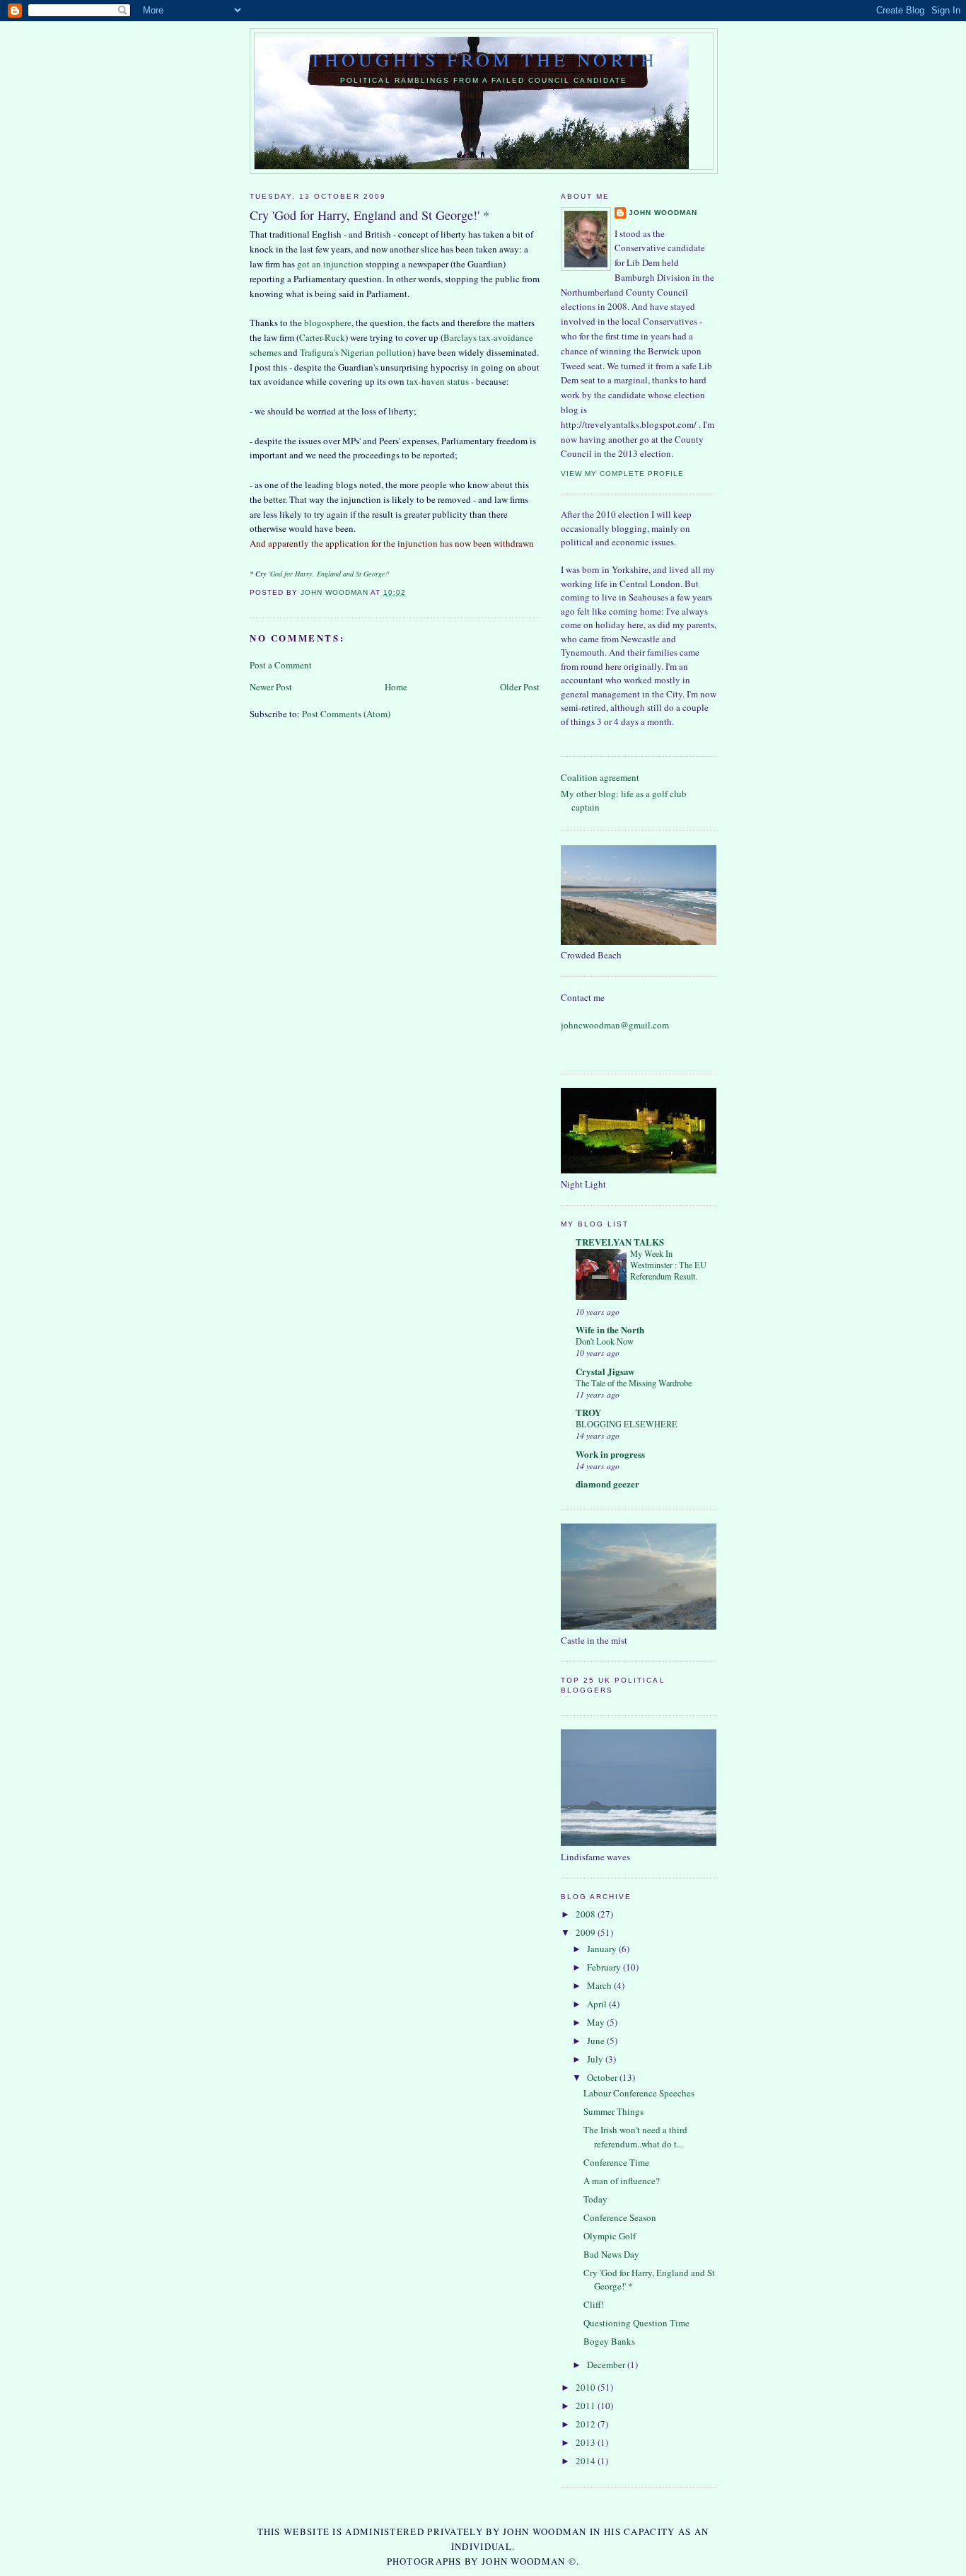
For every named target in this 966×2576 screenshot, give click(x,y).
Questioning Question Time (636, 2323)
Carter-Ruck (322, 337)
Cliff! (594, 2304)
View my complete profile (622, 474)
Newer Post (271, 687)
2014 (587, 2461)
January (603, 1949)
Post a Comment (281, 665)
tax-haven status (438, 381)
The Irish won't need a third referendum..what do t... (635, 2137)
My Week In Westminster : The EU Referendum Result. (668, 1265)
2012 (587, 2424)
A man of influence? (622, 2181)
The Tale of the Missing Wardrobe (634, 1383)
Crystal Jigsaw (605, 1371)
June (597, 2041)
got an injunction (330, 264)
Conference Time (616, 2162)
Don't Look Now (605, 1341)
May (597, 2022)
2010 (587, 2387)
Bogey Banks (609, 2341)
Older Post (520, 687)
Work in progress (610, 1454)
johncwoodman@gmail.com (615, 1025)
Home (396, 687)
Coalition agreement (600, 777)
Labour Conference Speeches (639, 2093)
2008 (587, 1914)
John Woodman (663, 213)
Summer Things (613, 2111)
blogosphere (328, 323)
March (600, 1985)
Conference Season (620, 2217)
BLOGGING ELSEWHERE (627, 1424)
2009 (587, 1932)
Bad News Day (611, 2254)
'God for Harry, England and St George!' (329, 574)
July (596, 2059)
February (605, 1967)
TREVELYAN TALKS (620, 1242)
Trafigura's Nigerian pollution (356, 352)
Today (595, 2199)
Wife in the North (610, 1329)
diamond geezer (607, 1484)
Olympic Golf (610, 2236)
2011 (587, 2406)
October (603, 2077)
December (607, 2365)
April (598, 2004)
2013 (587, 2442)
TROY (588, 1412)
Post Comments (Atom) (346, 714)
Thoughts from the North (484, 59)
